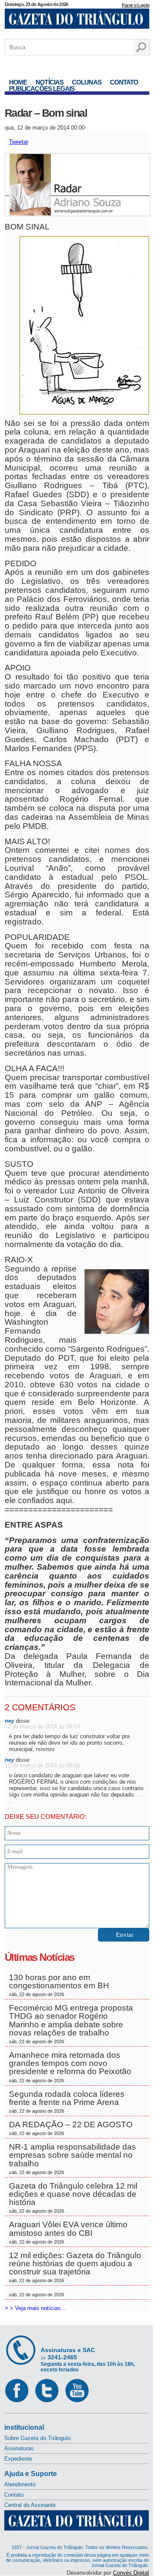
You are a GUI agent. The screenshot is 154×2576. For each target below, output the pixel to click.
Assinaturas (19, 2448)
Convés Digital (131, 2573)
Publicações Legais (42, 89)
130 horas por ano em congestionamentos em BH (60, 1985)
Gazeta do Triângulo (77, 21)
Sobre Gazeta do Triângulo (37, 2438)
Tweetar (19, 142)
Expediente (18, 2459)
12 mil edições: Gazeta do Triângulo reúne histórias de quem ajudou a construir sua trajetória (75, 2267)
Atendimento (20, 2484)
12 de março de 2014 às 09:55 (42, 1765)
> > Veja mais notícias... (35, 2308)
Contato (124, 82)
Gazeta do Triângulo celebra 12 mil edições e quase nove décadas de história (73, 2198)
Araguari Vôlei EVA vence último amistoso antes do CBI (68, 2232)
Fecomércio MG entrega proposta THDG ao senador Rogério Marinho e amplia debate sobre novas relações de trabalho (71, 2024)
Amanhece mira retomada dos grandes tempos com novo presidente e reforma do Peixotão (70, 2067)
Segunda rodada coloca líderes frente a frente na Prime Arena (67, 2102)
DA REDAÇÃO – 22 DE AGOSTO (71, 2128)
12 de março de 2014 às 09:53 (42, 1726)
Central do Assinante (30, 2505)
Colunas (87, 82)
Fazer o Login (136, 5)
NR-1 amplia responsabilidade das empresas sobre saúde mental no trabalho (73, 2159)
